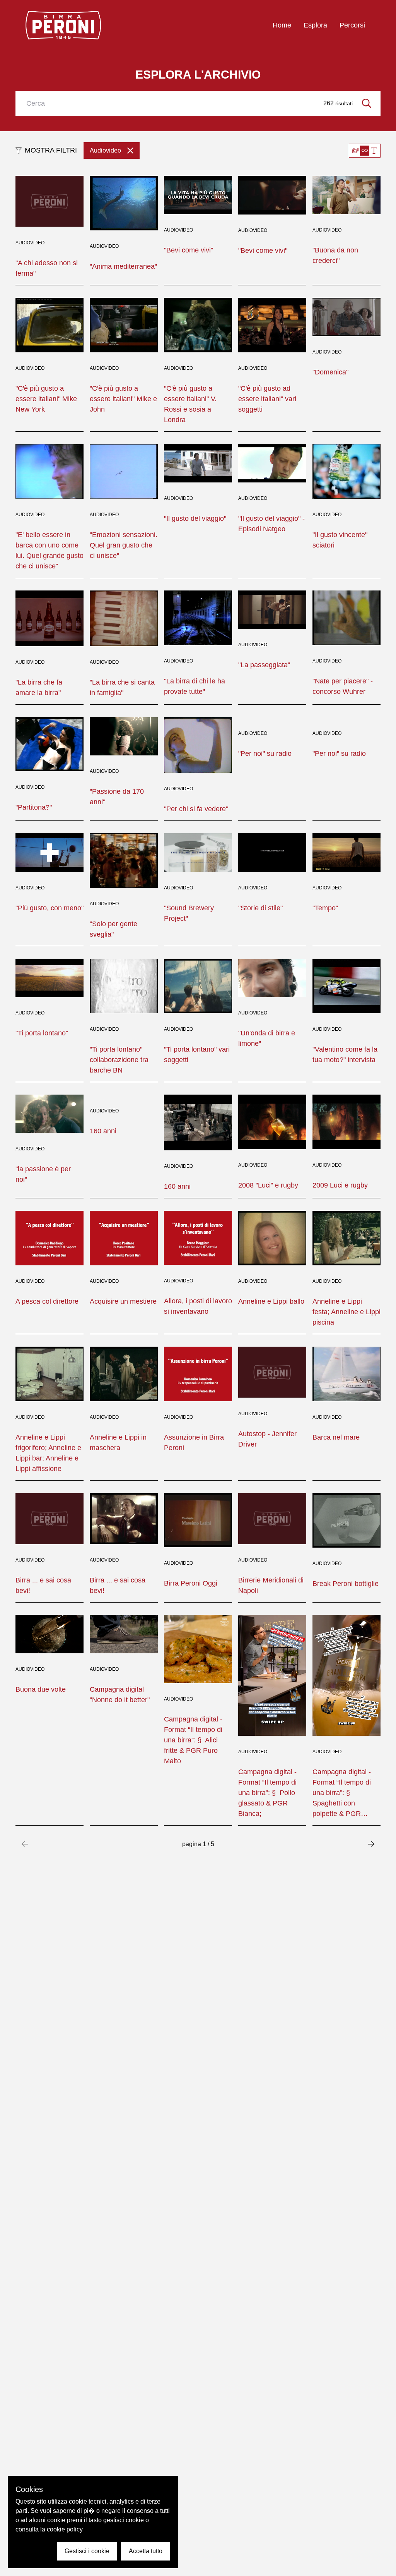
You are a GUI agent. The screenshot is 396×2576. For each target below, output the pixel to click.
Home (282, 25)
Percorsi (352, 25)
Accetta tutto (146, 2551)
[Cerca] (367, 103)
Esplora (315, 25)
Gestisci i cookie (87, 2551)
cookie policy (65, 2529)
